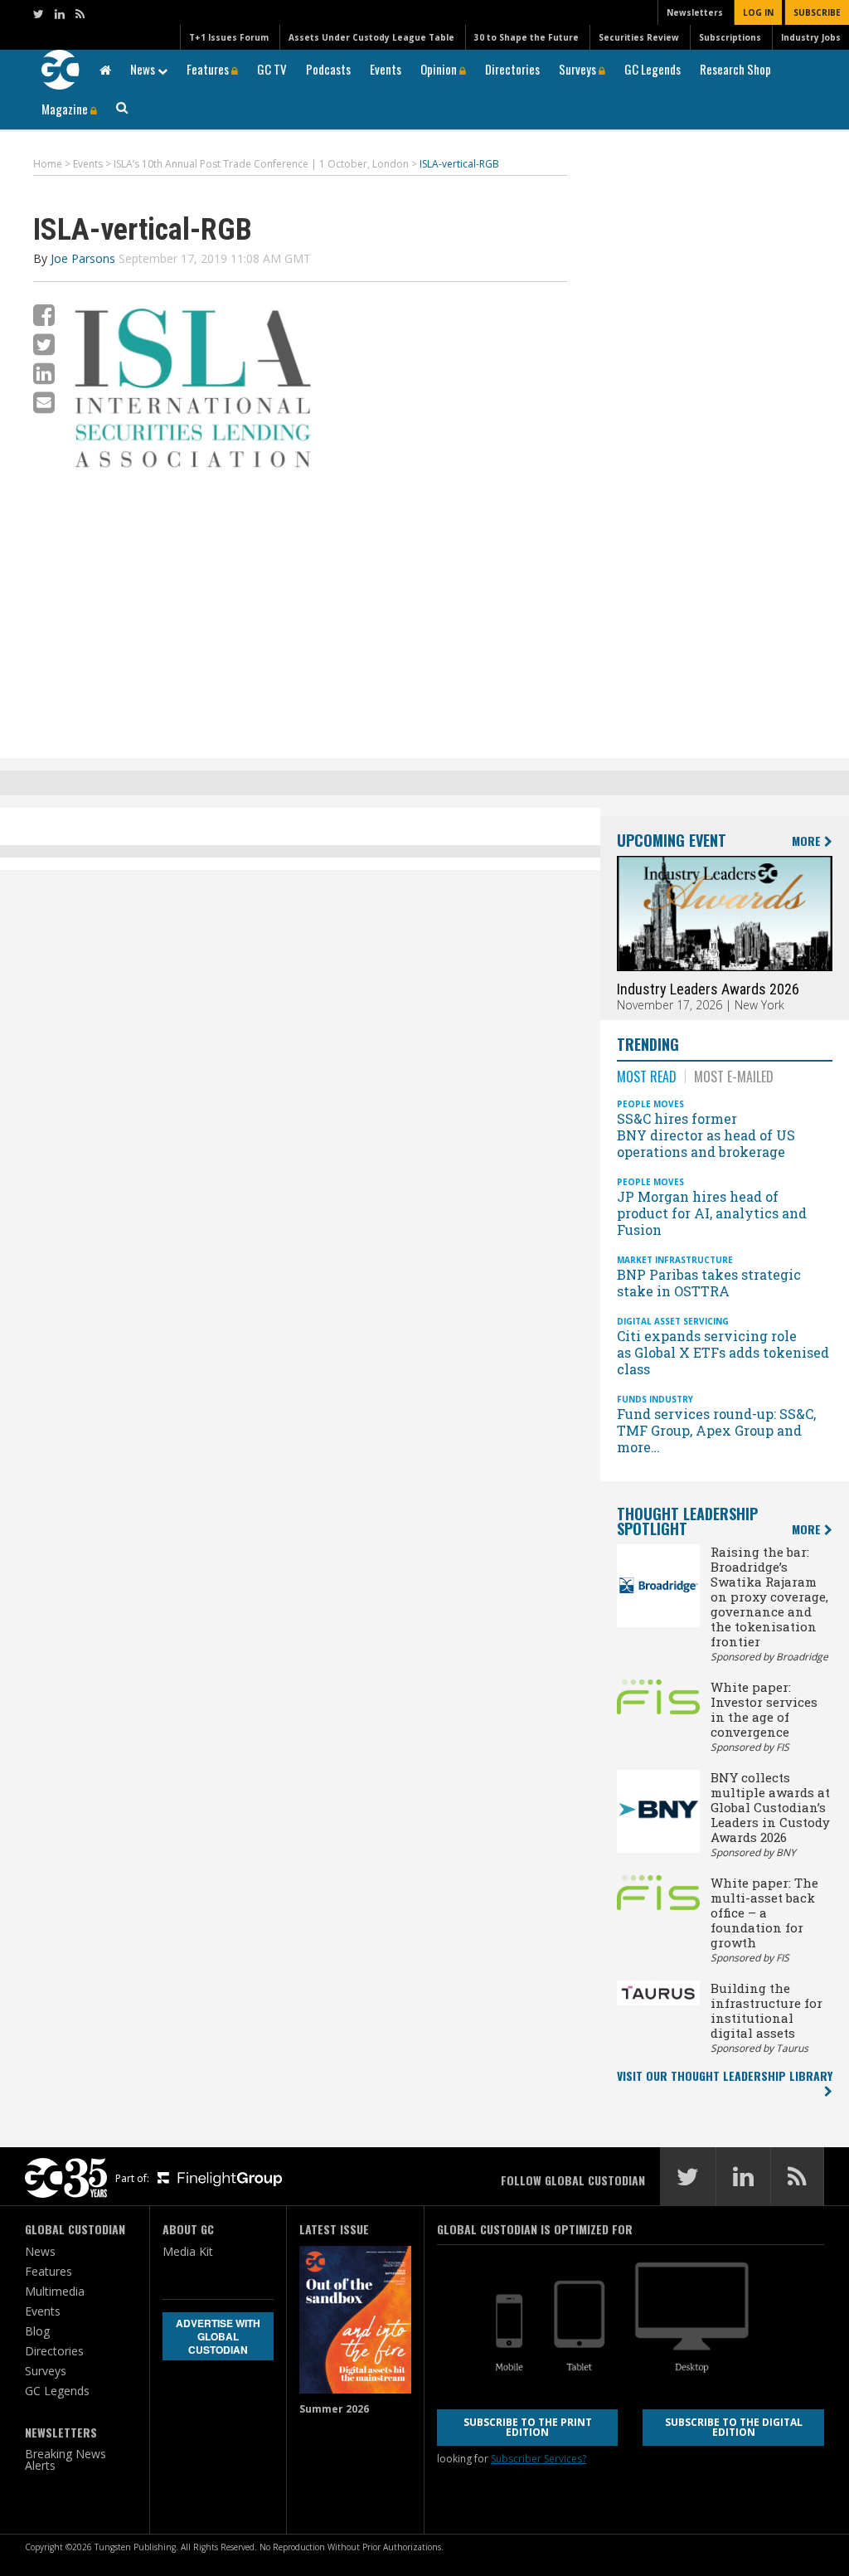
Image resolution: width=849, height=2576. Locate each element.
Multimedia (55, 2291)
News (144, 69)
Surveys (579, 69)
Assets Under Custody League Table (371, 37)
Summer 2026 (334, 2409)
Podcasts (328, 69)
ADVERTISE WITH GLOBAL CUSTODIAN (218, 2336)
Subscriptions (730, 37)
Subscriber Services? (539, 2459)
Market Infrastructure (675, 1260)
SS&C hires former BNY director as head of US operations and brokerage (706, 1135)
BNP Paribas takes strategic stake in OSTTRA (709, 1283)
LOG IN (758, 12)
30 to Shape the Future (526, 37)
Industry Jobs (811, 37)
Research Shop (735, 69)
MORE (808, 841)
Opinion (440, 69)
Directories (512, 69)
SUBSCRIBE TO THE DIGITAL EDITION (734, 2427)
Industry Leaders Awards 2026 (708, 989)
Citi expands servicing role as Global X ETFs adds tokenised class (723, 1352)
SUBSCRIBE (817, 12)
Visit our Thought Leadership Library (725, 2075)
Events (386, 69)
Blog (37, 2331)
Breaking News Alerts (65, 2459)
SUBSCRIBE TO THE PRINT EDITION (528, 2427)
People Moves (650, 1104)
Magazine (66, 109)
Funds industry (655, 1399)
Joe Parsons (83, 258)
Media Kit (188, 2251)
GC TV (272, 69)
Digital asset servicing (673, 1321)
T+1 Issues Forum (229, 37)
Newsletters (695, 12)
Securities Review (639, 37)
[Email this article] (44, 402)
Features (209, 69)
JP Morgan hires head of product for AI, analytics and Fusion (712, 1213)
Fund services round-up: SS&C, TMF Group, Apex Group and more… (716, 1430)
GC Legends (653, 69)
